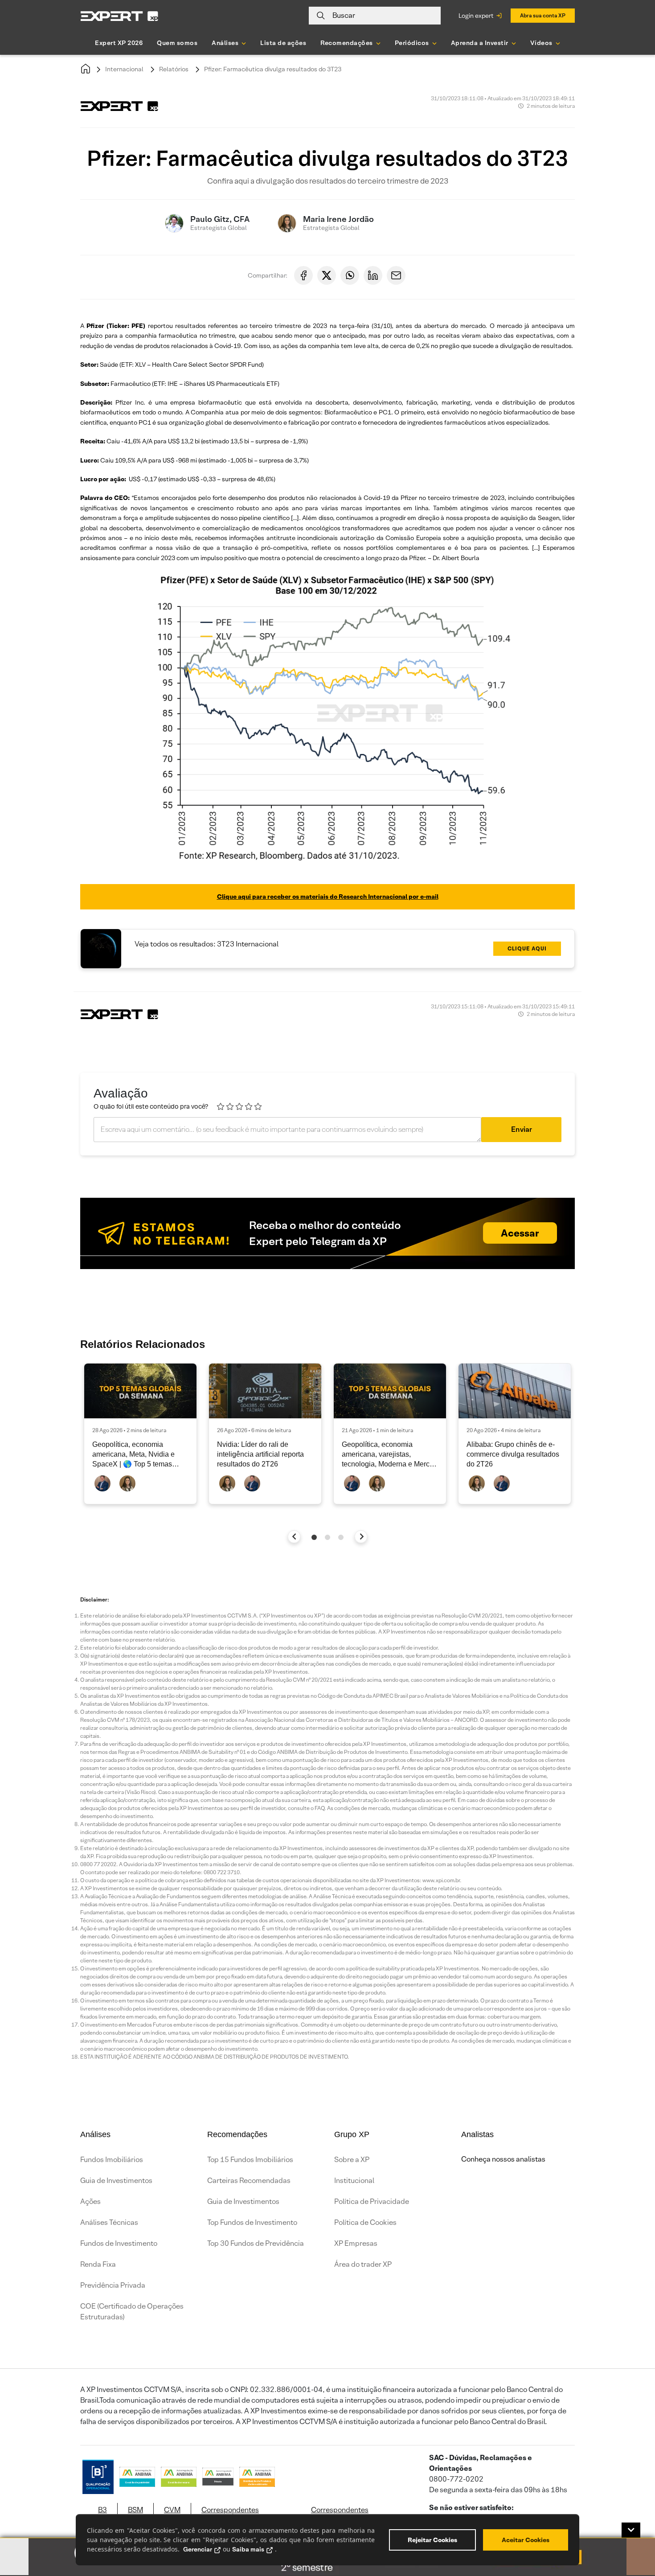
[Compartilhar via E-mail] (396, 275)
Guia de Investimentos (116, 2181)
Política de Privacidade (372, 2201)
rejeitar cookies (432, 2540)
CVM (172, 2510)
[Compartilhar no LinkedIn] (373, 275)
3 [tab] (341, 1537)
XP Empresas (356, 2243)
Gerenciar (198, 2549)
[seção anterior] (294, 1537)
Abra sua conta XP (543, 15)
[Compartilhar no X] (327, 275)
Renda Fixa (98, 2264)
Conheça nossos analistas (503, 2159)
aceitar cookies (526, 2540)
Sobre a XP (352, 2160)
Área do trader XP (363, 2264)
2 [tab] (327, 1537)
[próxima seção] (361, 1537)
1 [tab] (314, 1537)
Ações (90, 2201)
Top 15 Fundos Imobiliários (250, 2160)
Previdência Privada (113, 2285)
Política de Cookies (365, 2222)
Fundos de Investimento (119, 2243)
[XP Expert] (119, 16)
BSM (135, 2510)
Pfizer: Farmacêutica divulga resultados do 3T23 (273, 69)
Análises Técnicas (109, 2222)
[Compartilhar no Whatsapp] (350, 275)
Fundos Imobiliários (112, 2160)
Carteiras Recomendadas (249, 2181)
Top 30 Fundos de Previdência (256, 2243)
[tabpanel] (140, 1434)
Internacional (124, 69)
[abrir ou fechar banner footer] (631, 2530)
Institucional (354, 2181)
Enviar (522, 1129)
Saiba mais (248, 2549)
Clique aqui (527, 948)
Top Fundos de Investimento (252, 2222)
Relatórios (174, 69)
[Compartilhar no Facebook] (303, 275)
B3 (102, 2510)
